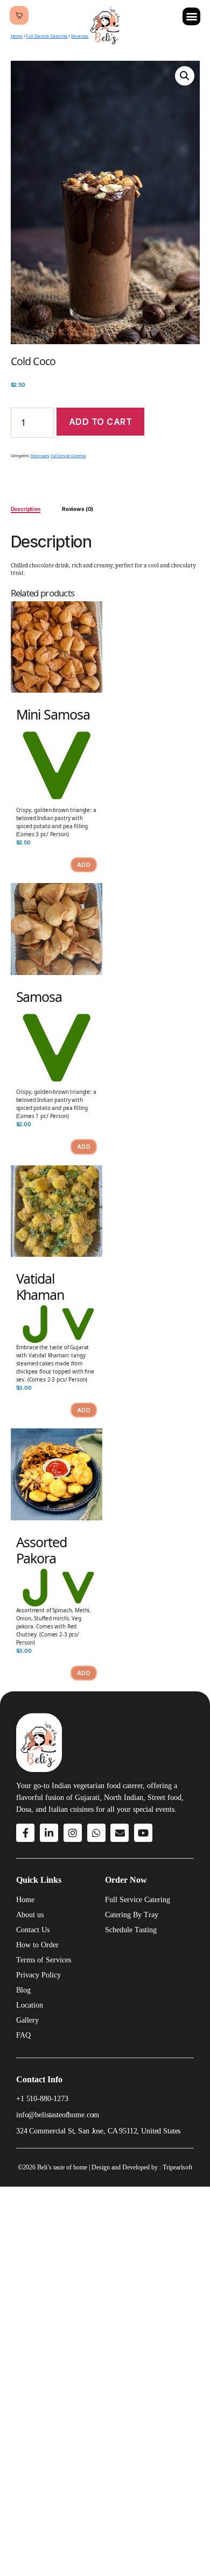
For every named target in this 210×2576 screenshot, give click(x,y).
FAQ (23, 2035)
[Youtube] (143, 1833)
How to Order (37, 1945)
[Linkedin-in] (49, 1833)
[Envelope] (120, 1833)
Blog (23, 1990)
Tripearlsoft (177, 2167)
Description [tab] (26, 509)
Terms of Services (44, 1960)
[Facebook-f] (25, 1833)
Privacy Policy (38, 1975)
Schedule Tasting (131, 1930)
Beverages (40, 456)
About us (30, 1915)
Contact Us (33, 1930)
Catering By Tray (132, 1915)
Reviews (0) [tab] (78, 509)
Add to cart (101, 422)
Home (17, 36)
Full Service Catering (47, 36)
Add (84, 865)
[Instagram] (73, 1833)
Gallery (27, 2020)
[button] (191, 16)
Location (30, 2005)
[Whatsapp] (96, 1833)
